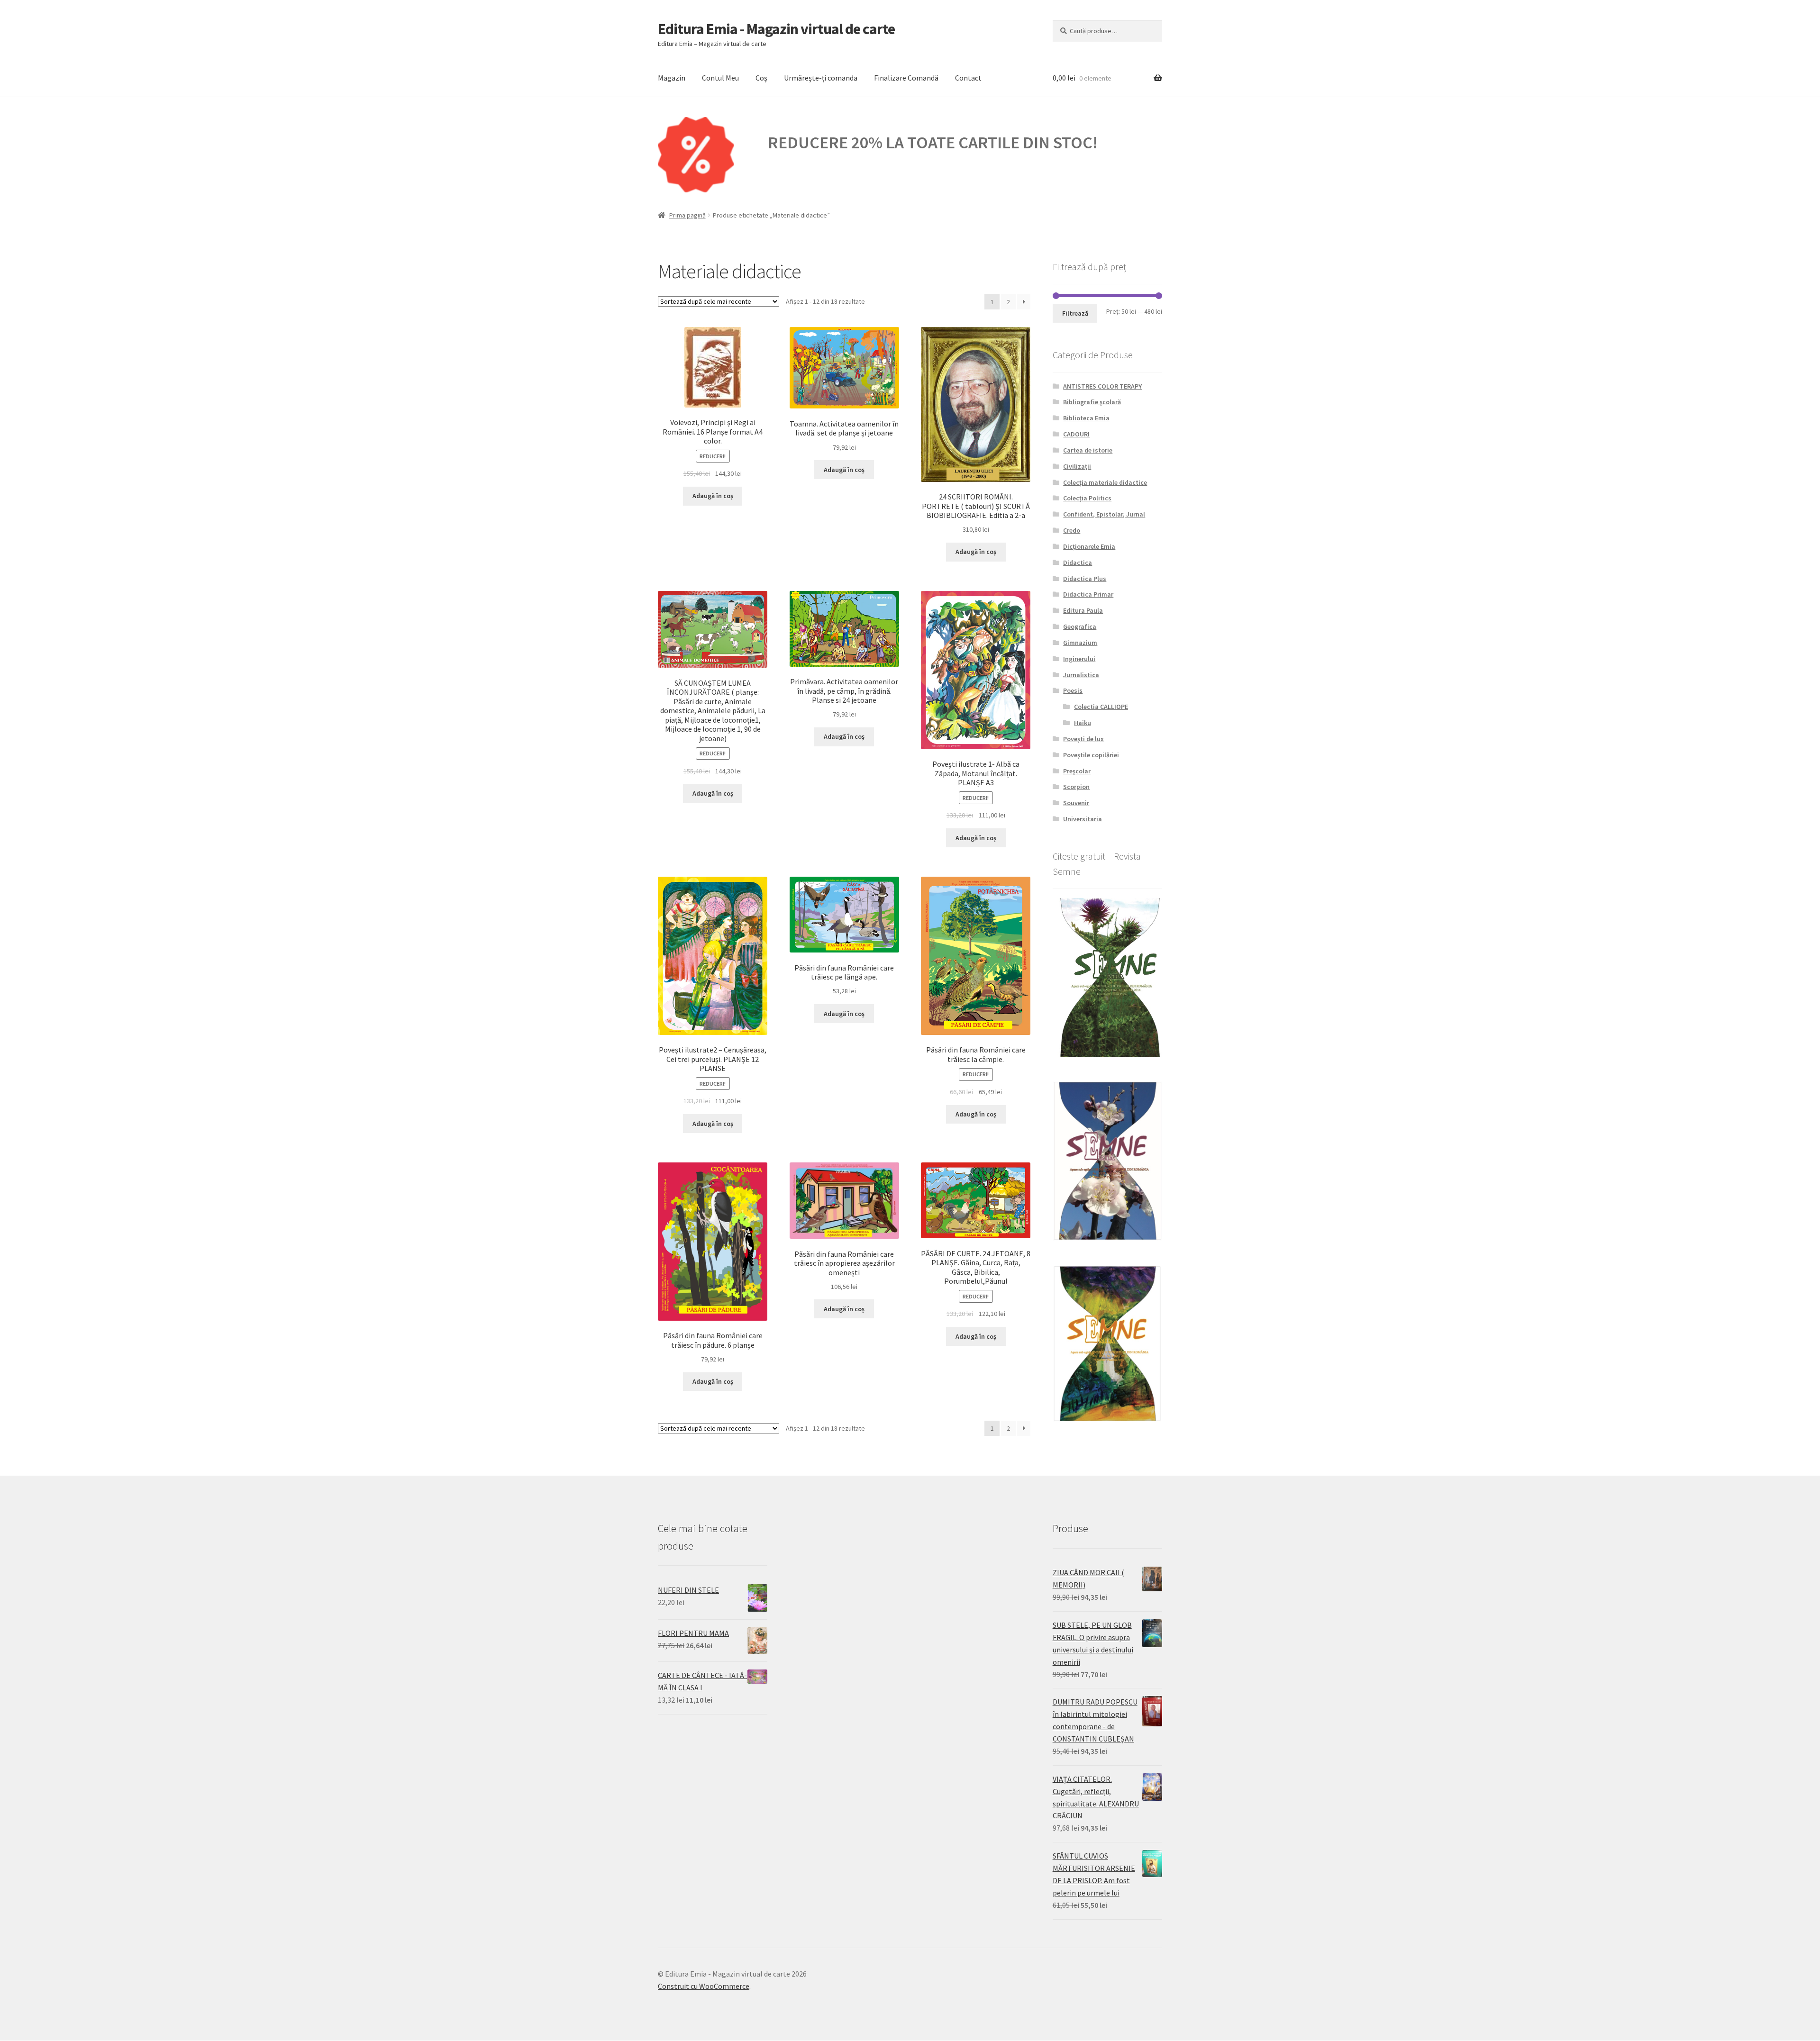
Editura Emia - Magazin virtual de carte (776, 29)
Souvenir (1076, 803)
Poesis (1073, 690)
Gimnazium (1080, 643)
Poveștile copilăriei (1091, 755)
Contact (968, 78)
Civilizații (1077, 466)
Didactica (1078, 562)
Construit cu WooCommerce (704, 1986)
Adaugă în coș (713, 496)
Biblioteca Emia (1086, 418)
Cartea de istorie (1088, 450)
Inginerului (1079, 659)
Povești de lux (1083, 739)
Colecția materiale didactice (1105, 482)
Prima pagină (687, 215)
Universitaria (1083, 819)
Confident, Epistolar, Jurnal (1104, 514)
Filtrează (1075, 313)
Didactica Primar (1088, 594)
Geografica (1080, 626)
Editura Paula (1083, 610)
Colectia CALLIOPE (1101, 707)
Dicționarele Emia (1089, 546)
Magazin (672, 78)
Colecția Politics (1087, 498)
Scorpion (1076, 787)
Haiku (1083, 723)
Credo (1072, 530)
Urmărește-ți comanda (821, 78)
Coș (761, 78)
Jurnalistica (1081, 675)
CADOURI (1076, 434)
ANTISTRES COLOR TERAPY (1102, 386)
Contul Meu (720, 78)
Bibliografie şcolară (1092, 402)
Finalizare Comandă (906, 78)
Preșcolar (1077, 771)
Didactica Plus (1085, 579)
